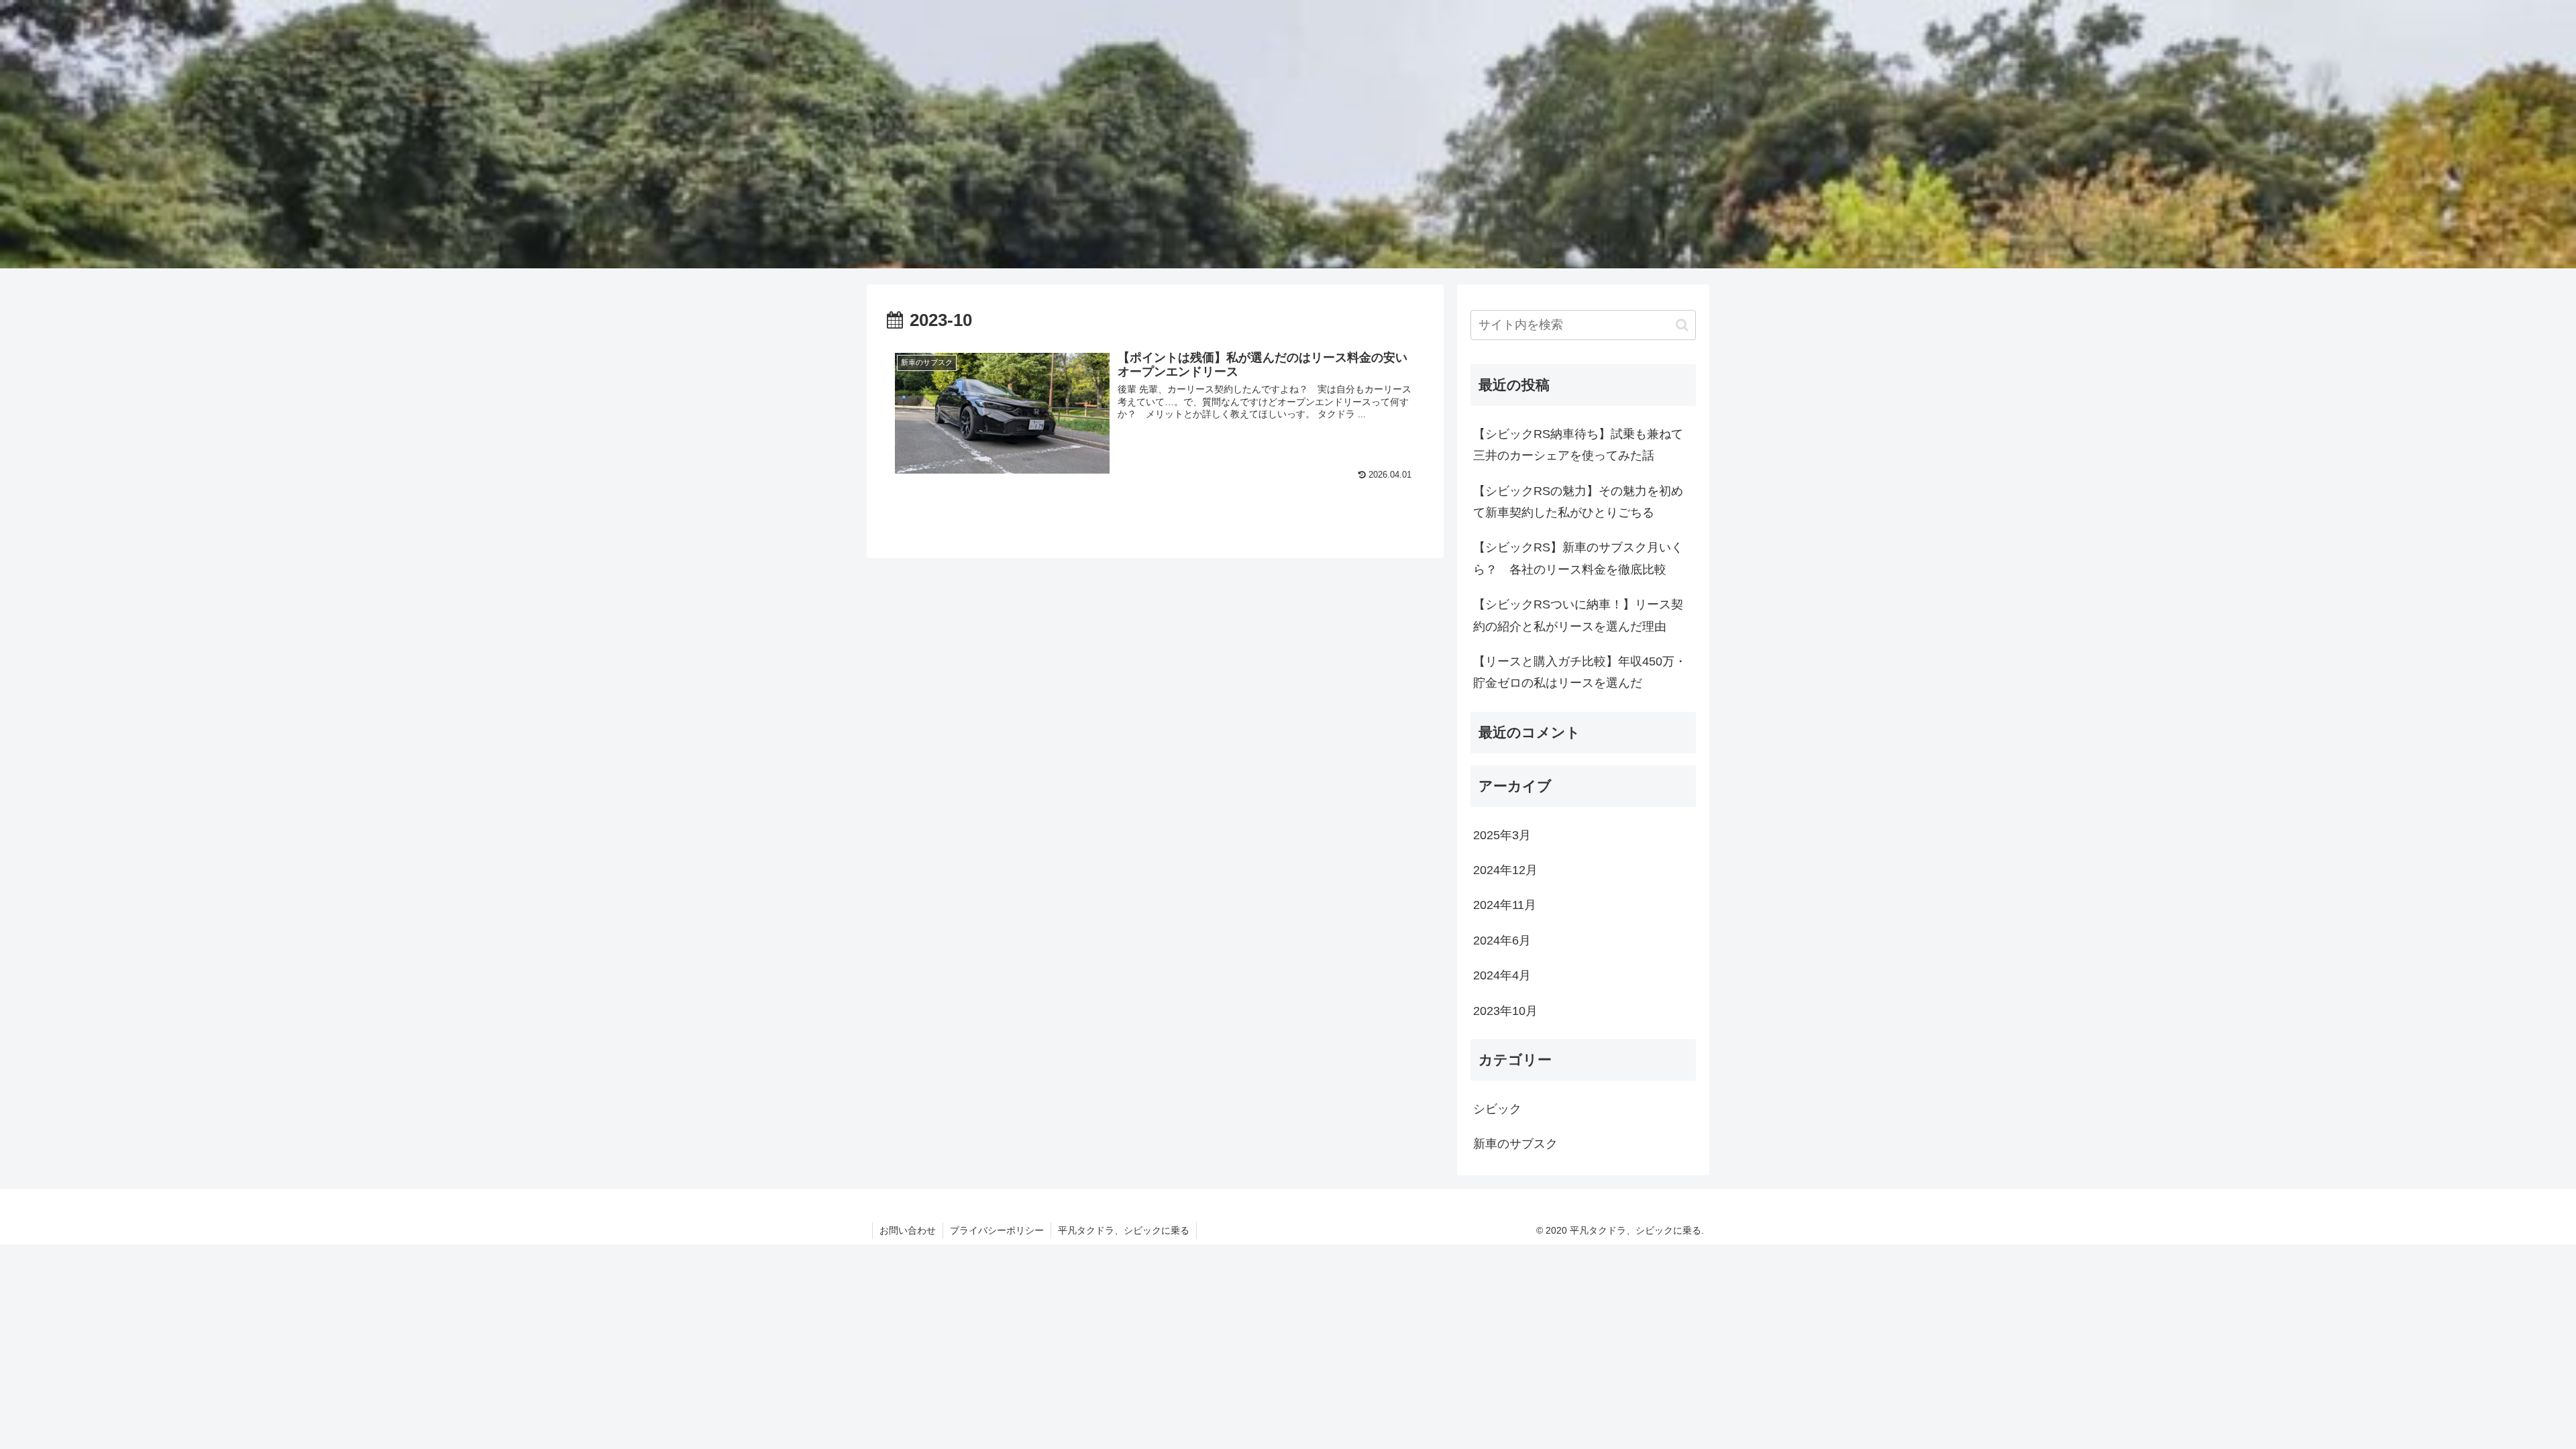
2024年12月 (1505, 870)
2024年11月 (1505, 905)
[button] (1682, 325)
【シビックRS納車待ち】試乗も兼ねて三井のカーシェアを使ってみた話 (1578, 445)
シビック (1497, 1109)
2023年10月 (1505, 1011)
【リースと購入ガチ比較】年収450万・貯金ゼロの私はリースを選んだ (1580, 672)
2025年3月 (1502, 835)
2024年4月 (1502, 975)
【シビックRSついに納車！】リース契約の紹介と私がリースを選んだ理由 (1578, 615)
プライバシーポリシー (997, 1230)
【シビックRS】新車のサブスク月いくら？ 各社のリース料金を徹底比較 (1578, 558)
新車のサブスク (1515, 1144)
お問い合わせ (908, 1230)
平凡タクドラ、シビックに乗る (1124, 1230)
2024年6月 (1502, 941)
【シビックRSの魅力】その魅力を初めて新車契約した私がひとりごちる (1578, 502)
